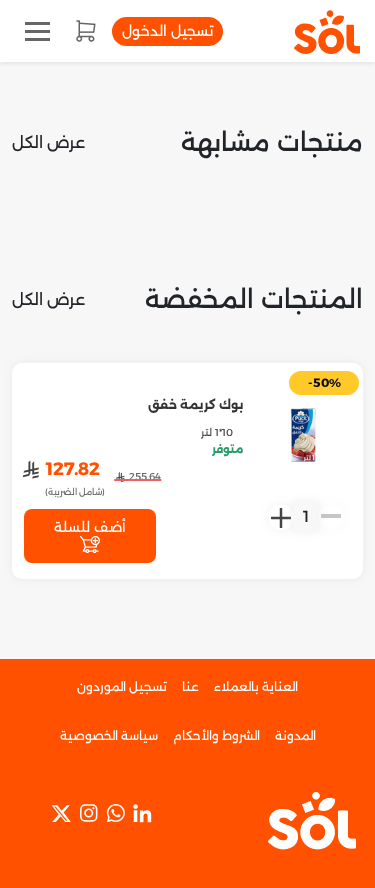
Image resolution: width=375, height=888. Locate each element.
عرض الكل (48, 142)
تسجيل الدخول (167, 31)
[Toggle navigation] (37, 31)
